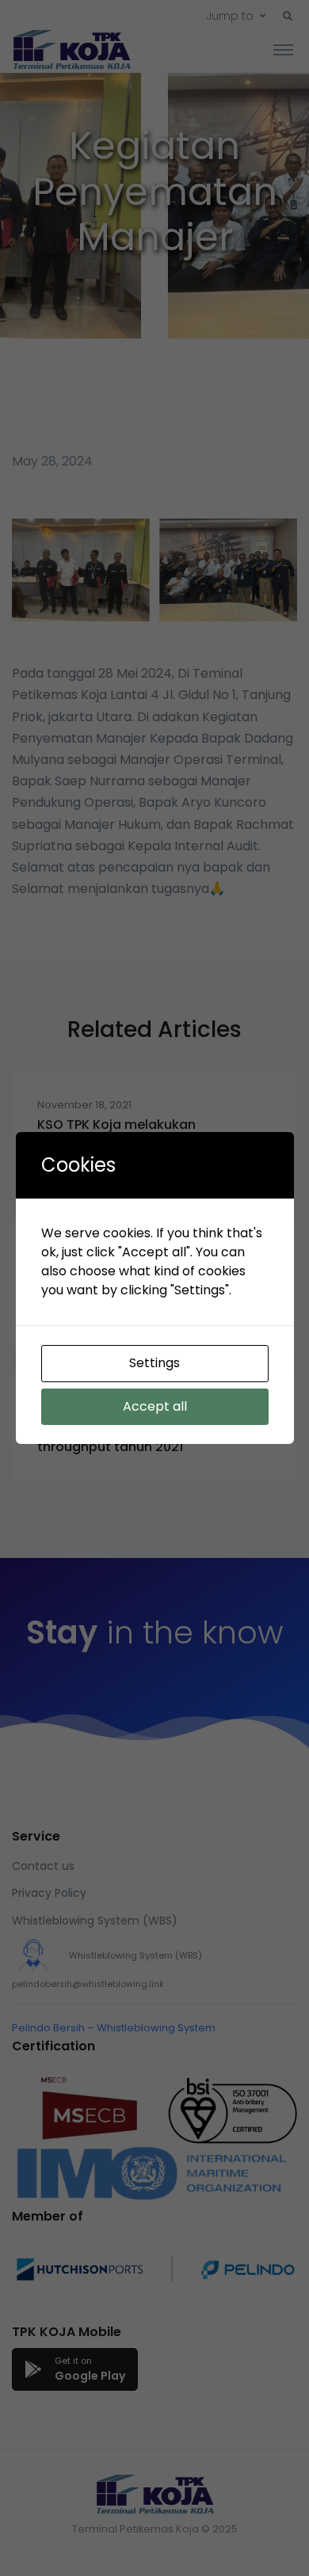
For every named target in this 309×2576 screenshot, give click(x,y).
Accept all (155, 1406)
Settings (154, 1363)
